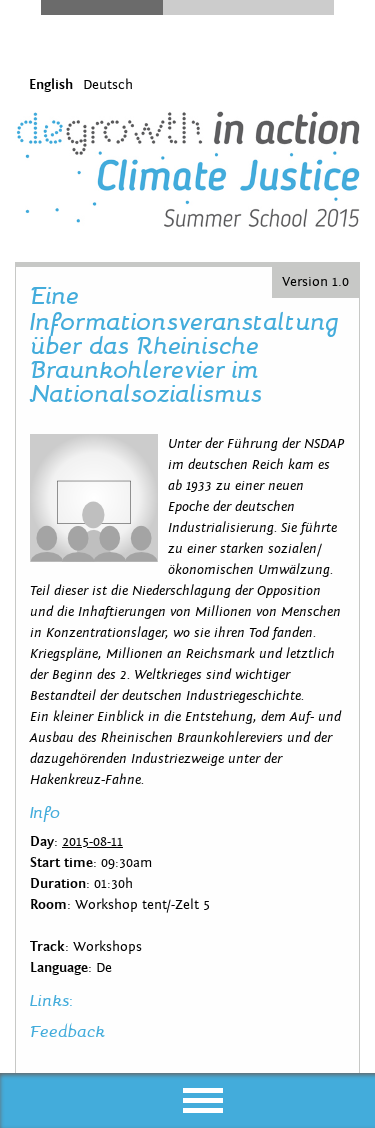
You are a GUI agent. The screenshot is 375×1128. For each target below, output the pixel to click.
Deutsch (108, 85)
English (51, 85)
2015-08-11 (92, 842)
